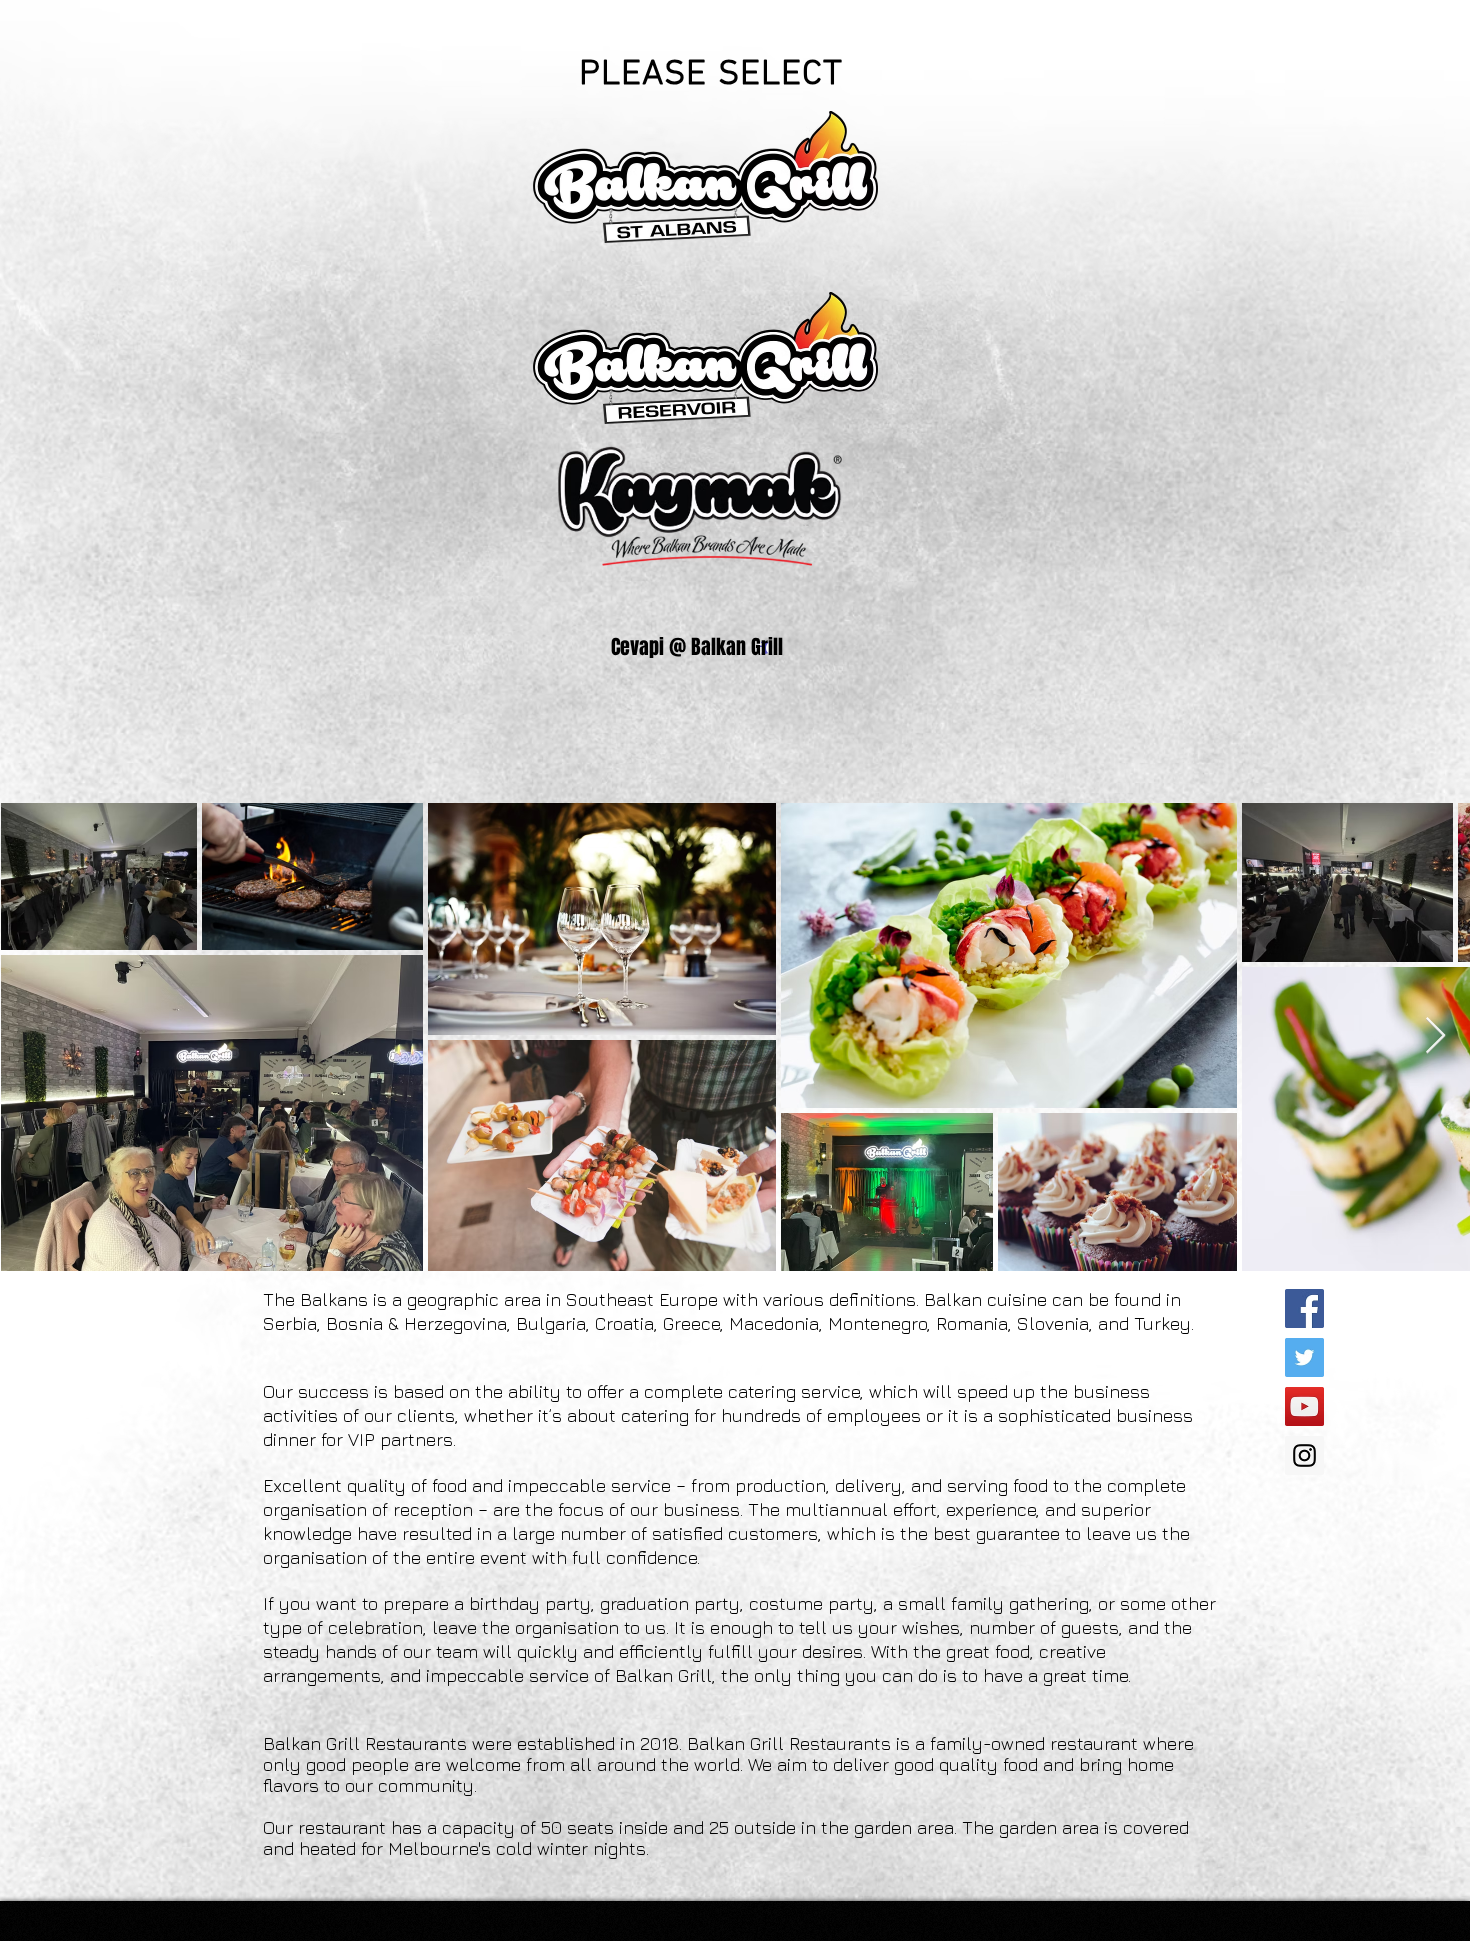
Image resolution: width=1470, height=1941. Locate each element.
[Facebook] (1304, 1308)
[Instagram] (1304, 1455)
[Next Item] (1435, 1036)
